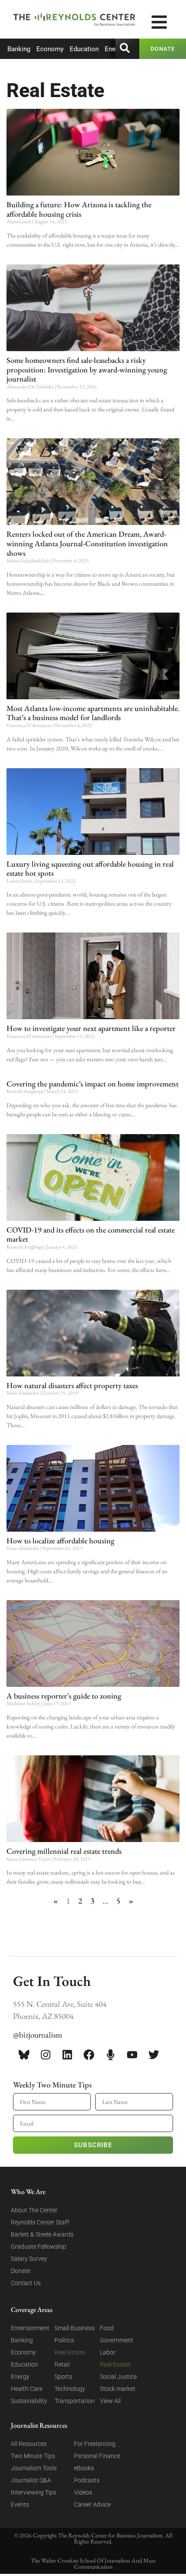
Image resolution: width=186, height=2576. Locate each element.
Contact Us (26, 2283)
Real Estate (70, 2352)
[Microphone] (110, 2055)
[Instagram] (45, 2055)
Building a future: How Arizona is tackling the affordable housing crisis (79, 209)
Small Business (75, 2328)
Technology (70, 2389)
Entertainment (30, 2328)
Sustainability (29, 2401)
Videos (83, 2492)
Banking (19, 49)
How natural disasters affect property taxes (72, 1385)
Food (107, 2328)
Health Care (27, 2389)
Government (117, 2340)
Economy (50, 49)
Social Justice (118, 2377)
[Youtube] (132, 2055)
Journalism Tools (34, 2468)
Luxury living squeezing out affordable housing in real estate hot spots (90, 869)
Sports (63, 2377)
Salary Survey (29, 2259)
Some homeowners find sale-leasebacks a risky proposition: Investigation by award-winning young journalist (87, 369)
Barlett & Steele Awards (42, 2234)
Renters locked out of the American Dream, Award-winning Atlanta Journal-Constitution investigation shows (87, 543)
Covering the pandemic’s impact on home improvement (93, 1084)
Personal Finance (97, 2456)
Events (20, 2504)
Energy (114, 49)
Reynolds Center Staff (40, 2222)
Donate (21, 2271)
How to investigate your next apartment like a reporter (91, 1028)
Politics (64, 2340)
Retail (62, 2364)
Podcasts (87, 2480)
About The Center (34, 2210)
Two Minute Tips (33, 2456)
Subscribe (93, 2145)
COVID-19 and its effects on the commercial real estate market (91, 1234)
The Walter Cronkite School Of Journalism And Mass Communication (93, 2563)
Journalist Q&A (31, 2480)
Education (84, 49)
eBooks (84, 2468)
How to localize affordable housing (60, 1541)
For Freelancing (95, 2444)
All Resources (29, 2444)
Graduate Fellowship (38, 2247)
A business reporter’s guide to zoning (64, 1696)
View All (110, 2401)
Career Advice (92, 2504)
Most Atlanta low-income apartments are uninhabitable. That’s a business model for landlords (93, 713)
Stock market (118, 2389)
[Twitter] (154, 2055)
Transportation (75, 2401)
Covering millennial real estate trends (64, 1851)
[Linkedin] (67, 2055)
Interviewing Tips (34, 2492)
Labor (108, 2352)
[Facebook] (89, 2055)
